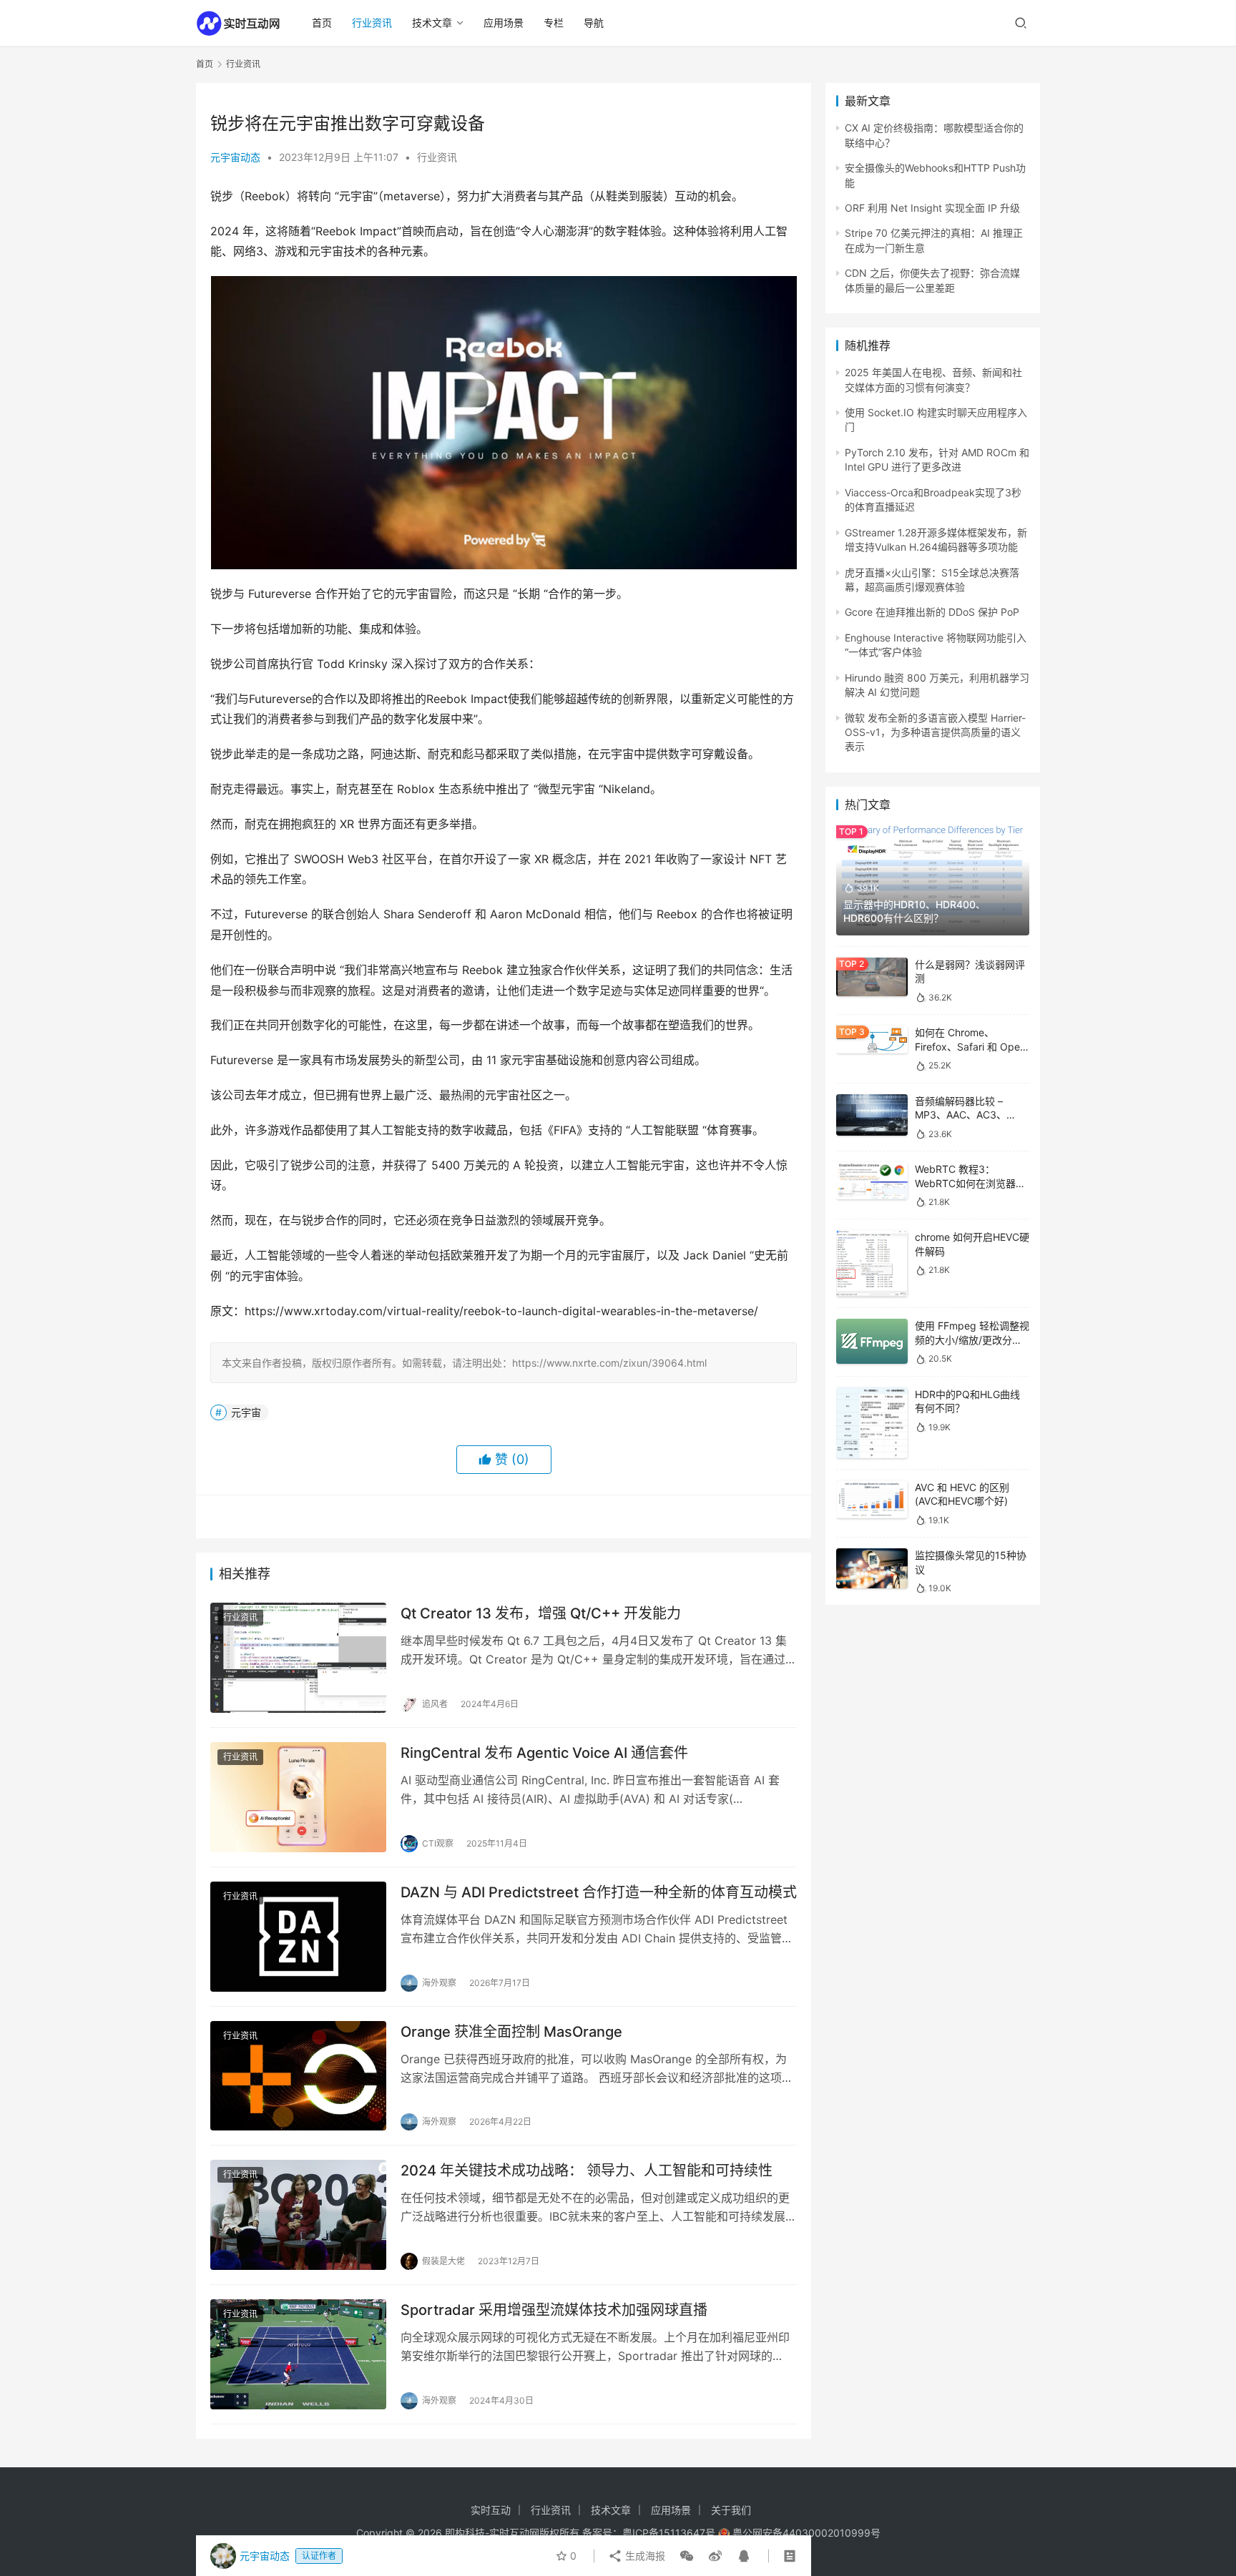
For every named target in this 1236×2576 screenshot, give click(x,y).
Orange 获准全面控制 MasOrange (511, 2032)
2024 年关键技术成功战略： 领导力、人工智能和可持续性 (587, 2171)
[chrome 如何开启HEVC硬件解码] (872, 1263)
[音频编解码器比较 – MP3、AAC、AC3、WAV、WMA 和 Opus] (872, 1115)
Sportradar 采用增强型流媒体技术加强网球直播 (554, 2310)
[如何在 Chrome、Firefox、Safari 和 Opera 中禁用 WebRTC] (872, 1039)
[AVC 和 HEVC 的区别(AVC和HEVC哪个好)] (872, 1499)
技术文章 (432, 23)
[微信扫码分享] (687, 2556)
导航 (594, 23)
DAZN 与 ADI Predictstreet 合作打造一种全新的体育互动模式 (599, 1892)
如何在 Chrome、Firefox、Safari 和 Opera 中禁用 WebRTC (972, 1046)
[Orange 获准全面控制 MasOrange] (298, 2076)
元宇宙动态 (235, 157)
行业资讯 (372, 23)
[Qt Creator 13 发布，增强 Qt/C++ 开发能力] (298, 1658)
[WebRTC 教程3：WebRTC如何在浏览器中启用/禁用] (872, 1181)
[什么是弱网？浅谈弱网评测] (872, 977)
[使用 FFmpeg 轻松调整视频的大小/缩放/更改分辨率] (872, 1341)
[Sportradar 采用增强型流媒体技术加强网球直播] (298, 2354)
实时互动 (491, 2510)
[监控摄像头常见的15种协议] (872, 1568)
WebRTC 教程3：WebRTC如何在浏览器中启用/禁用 (970, 1183)
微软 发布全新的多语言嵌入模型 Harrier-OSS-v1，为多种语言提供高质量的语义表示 (935, 732)
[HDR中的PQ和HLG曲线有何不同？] (872, 1423)
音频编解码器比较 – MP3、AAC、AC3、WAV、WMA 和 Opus (963, 1115)
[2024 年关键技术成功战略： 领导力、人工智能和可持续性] (298, 2215)
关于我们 (731, 2510)
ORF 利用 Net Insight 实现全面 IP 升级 (932, 208)
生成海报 (644, 2556)
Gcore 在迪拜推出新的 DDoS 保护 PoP (932, 612)
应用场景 (504, 23)
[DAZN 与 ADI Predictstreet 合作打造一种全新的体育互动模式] (298, 1937)
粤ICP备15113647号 (669, 2533)
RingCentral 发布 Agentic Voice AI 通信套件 (544, 1753)
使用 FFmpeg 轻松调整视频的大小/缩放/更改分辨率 (972, 1339)
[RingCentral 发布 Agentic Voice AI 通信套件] (298, 1797)
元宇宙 (246, 1412)
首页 (322, 23)
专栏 (554, 23)
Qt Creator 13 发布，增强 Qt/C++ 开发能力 (541, 1613)
